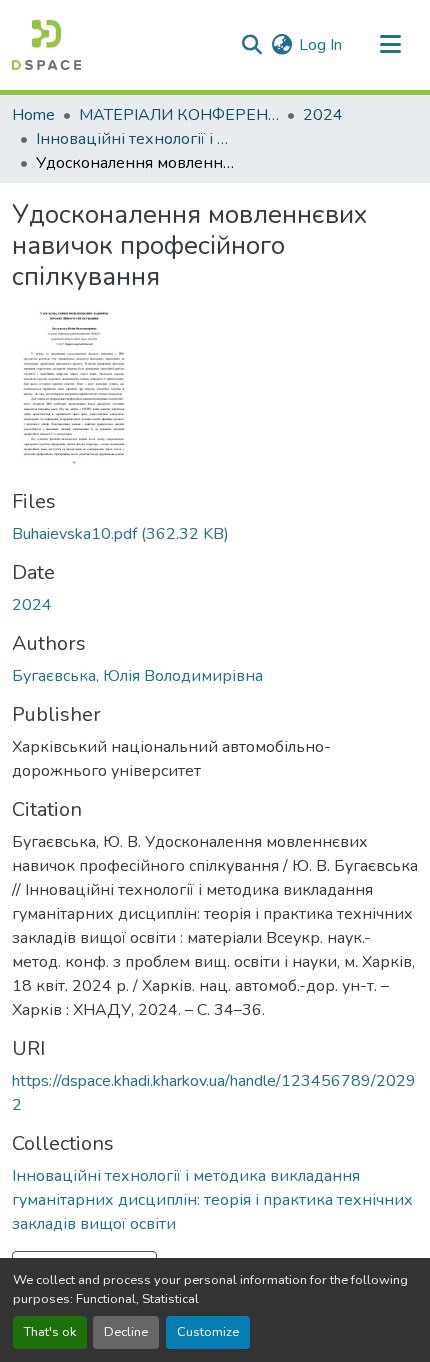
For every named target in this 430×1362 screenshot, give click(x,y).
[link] (215, 534)
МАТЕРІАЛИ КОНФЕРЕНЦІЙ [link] (179, 115)
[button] (46, 45)
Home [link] (33, 115)
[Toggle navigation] (390, 45)
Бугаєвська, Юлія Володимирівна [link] (137, 676)
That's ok (50, 1332)
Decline (126, 1332)
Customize (208, 1332)
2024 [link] (323, 115)
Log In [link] (320, 45)
